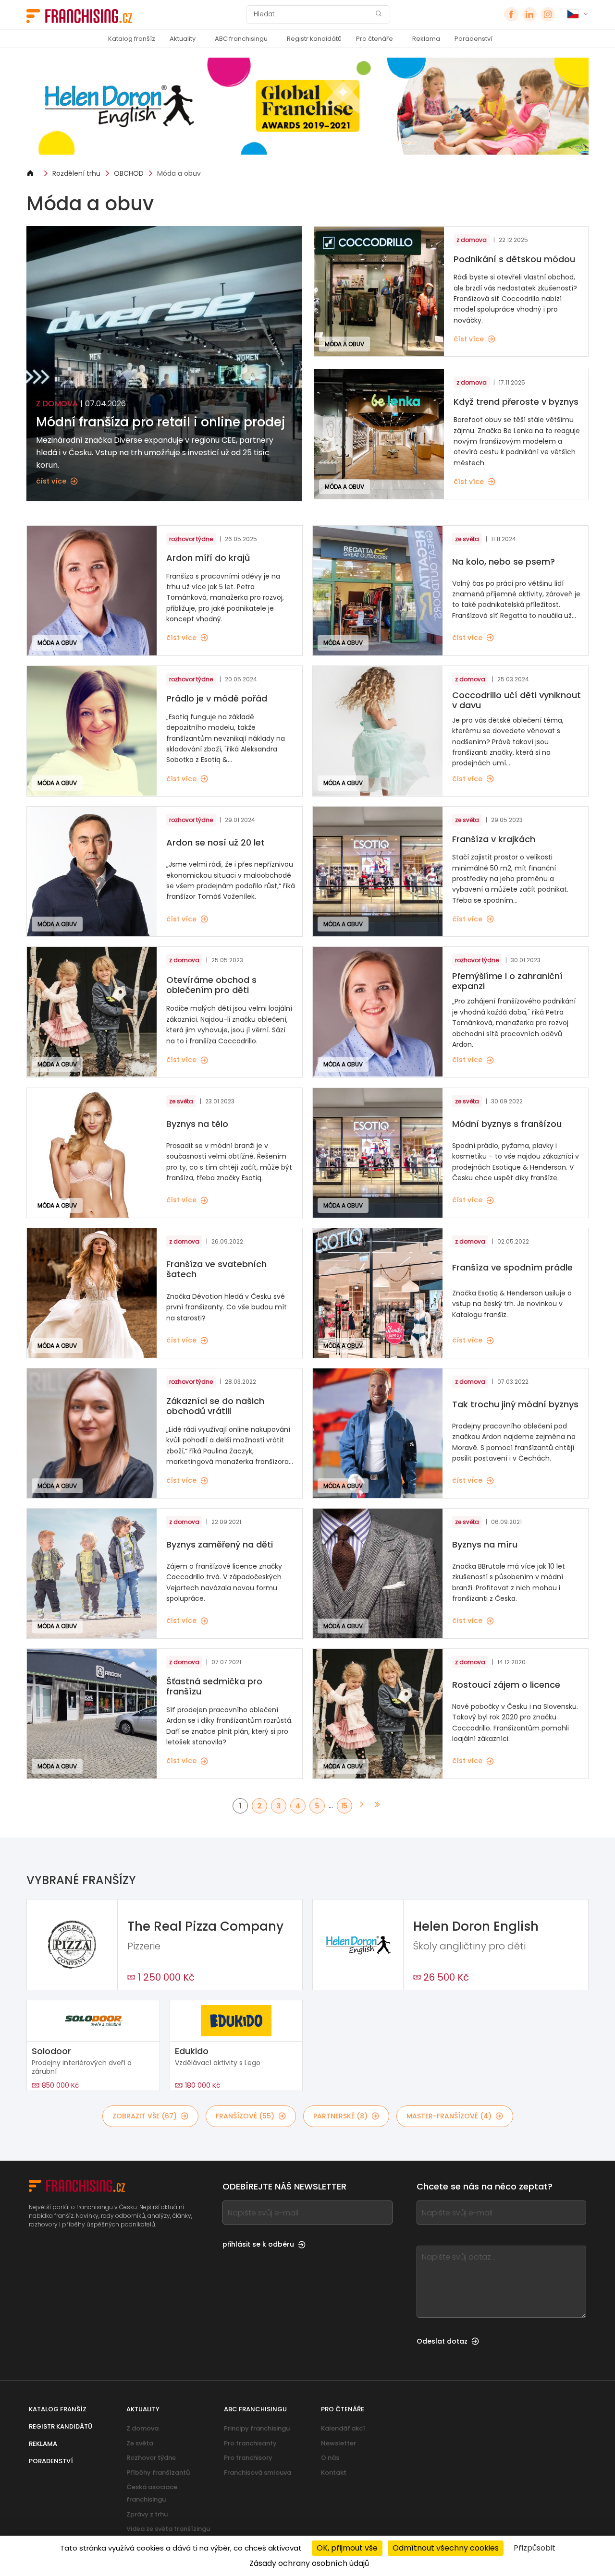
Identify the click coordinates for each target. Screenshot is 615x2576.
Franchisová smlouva (258, 2473)
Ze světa (140, 2443)
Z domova (142, 2428)
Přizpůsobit (535, 2548)
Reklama (426, 39)
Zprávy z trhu (147, 2514)
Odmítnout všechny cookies (446, 2548)
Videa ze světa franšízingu (168, 2529)
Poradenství (474, 39)
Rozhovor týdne (151, 2458)
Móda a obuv (179, 173)
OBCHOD (129, 173)
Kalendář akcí (343, 2428)
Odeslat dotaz (442, 2341)
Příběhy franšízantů (158, 2473)
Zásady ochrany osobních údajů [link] (309, 2563)
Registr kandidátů (314, 39)
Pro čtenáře (375, 39)
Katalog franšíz (132, 39)
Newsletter (338, 2443)
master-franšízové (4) (449, 2116)
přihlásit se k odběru (258, 2244)
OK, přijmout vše (347, 2548)
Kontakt (334, 2473)
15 (344, 1806)
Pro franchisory (248, 2458)
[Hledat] (379, 15)
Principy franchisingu (257, 2428)
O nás (330, 2458)
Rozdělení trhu (76, 173)
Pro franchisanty (250, 2443)
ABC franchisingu (241, 39)
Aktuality (183, 39)
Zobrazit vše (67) (145, 2116)
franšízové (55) (245, 2116)
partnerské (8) (340, 2116)
